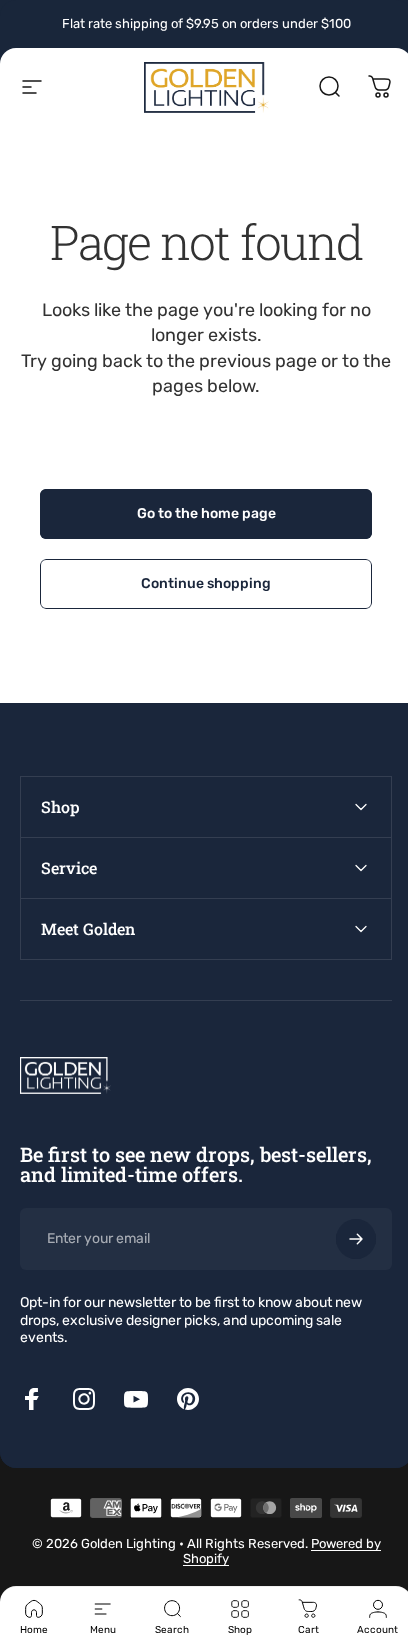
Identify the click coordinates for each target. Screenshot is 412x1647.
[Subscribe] (341, 1239)
